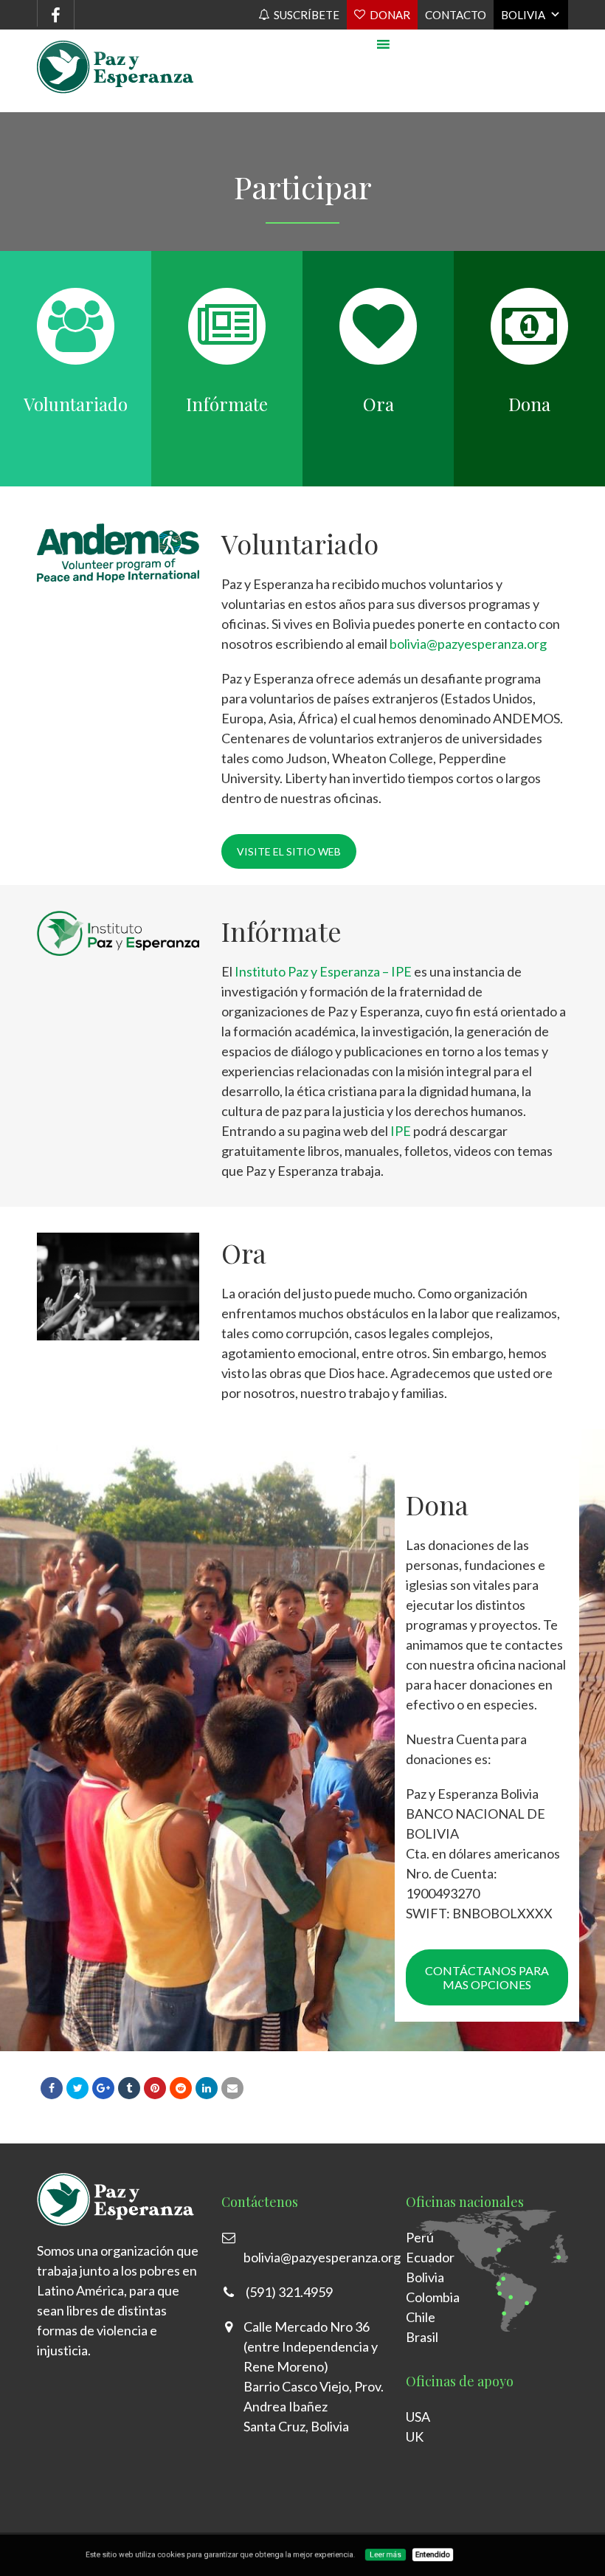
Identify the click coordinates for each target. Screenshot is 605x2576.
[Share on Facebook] (52, 2088)
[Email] (232, 2088)
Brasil (422, 2337)
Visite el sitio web (289, 851)
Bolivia (523, 15)
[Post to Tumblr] (129, 2088)
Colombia (433, 2297)
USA (418, 2417)
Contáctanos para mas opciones (487, 1977)
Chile (421, 2317)
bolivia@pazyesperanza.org (468, 644)
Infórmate (227, 404)
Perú (420, 2237)
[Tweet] (77, 2088)
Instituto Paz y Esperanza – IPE (323, 971)
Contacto (456, 15)
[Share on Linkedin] (181, 2088)
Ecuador (430, 2257)
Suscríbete (307, 15)
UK (415, 2436)
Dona (529, 404)
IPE (401, 1131)
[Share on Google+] (103, 2088)
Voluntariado (76, 404)
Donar (390, 15)
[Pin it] (155, 2088)
